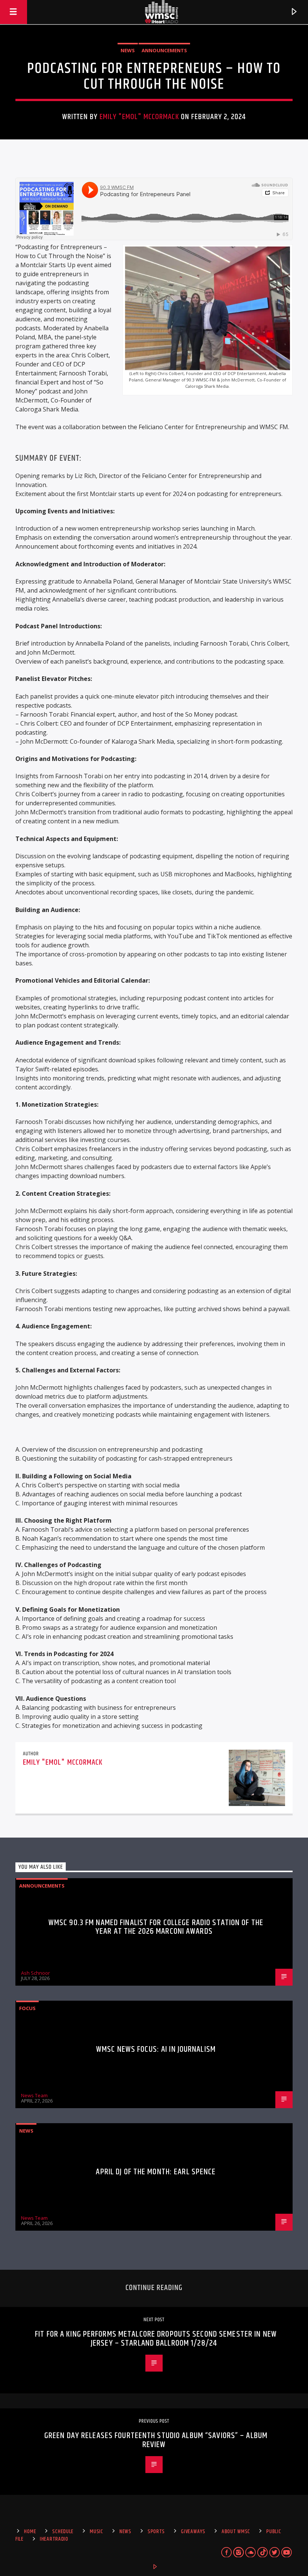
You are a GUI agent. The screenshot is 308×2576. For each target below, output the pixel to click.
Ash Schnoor (35, 1973)
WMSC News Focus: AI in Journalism (156, 2049)
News (128, 50)
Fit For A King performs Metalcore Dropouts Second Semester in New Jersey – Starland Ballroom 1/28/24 (156, 2339)
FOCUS (27, 2008)
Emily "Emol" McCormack (139, 117)
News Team (34, 2095)
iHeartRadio (54, 2539)
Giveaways (193, 2532)
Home (30, 2532)
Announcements (164, 50)
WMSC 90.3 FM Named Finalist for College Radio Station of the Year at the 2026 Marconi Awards (156, 1927)
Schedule (63, 2532)
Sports (156, 2532)
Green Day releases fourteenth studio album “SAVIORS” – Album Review (156, 2440)
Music (97, 2532)
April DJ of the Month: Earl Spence (156, 2172)
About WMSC (236, 2532)
